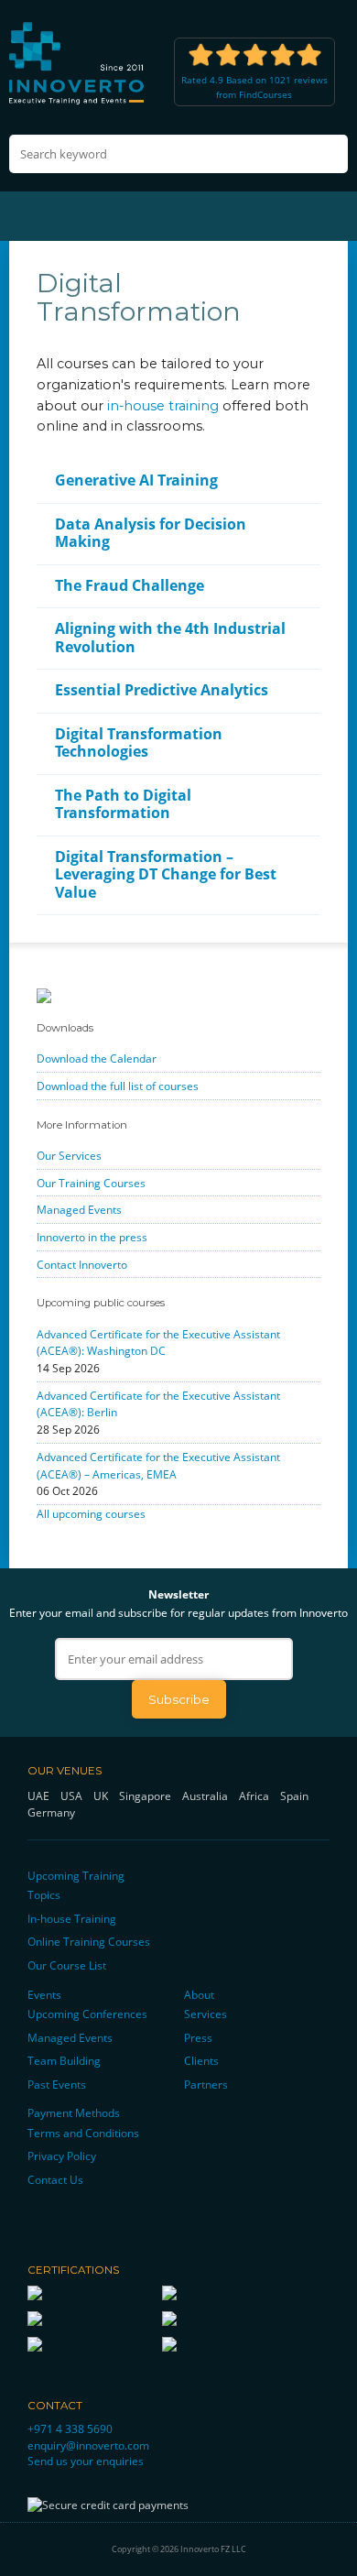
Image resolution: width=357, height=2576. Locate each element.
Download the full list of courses (118, 1086)
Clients (201, 2060)
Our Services (69, 1155)
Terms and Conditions (83, 2133)
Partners (206, 2084)
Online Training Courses (89, 1941)
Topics (44, 1894)
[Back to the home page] (78, 63)
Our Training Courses (91, 1183)
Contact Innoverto (82, 1264)
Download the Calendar (97, 1058)
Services (206, 2014)
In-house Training (72, 1918)
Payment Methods (74, 2112)
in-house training (163, 406)
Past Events (57, 2084)
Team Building (64, 2060)
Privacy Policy (62, 2156)
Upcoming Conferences (87, 2014)
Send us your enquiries (86, 2461)
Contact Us (55, 2179)
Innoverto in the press (92, 1237)
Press (198, 2037)
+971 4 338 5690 (70, 2429)
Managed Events (79, 1209)
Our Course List (67, 1965)
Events (44, 1994)
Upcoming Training (76, 1875)
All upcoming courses (91, 1513)
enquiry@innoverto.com (88, 2445)
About (199, 1994)
